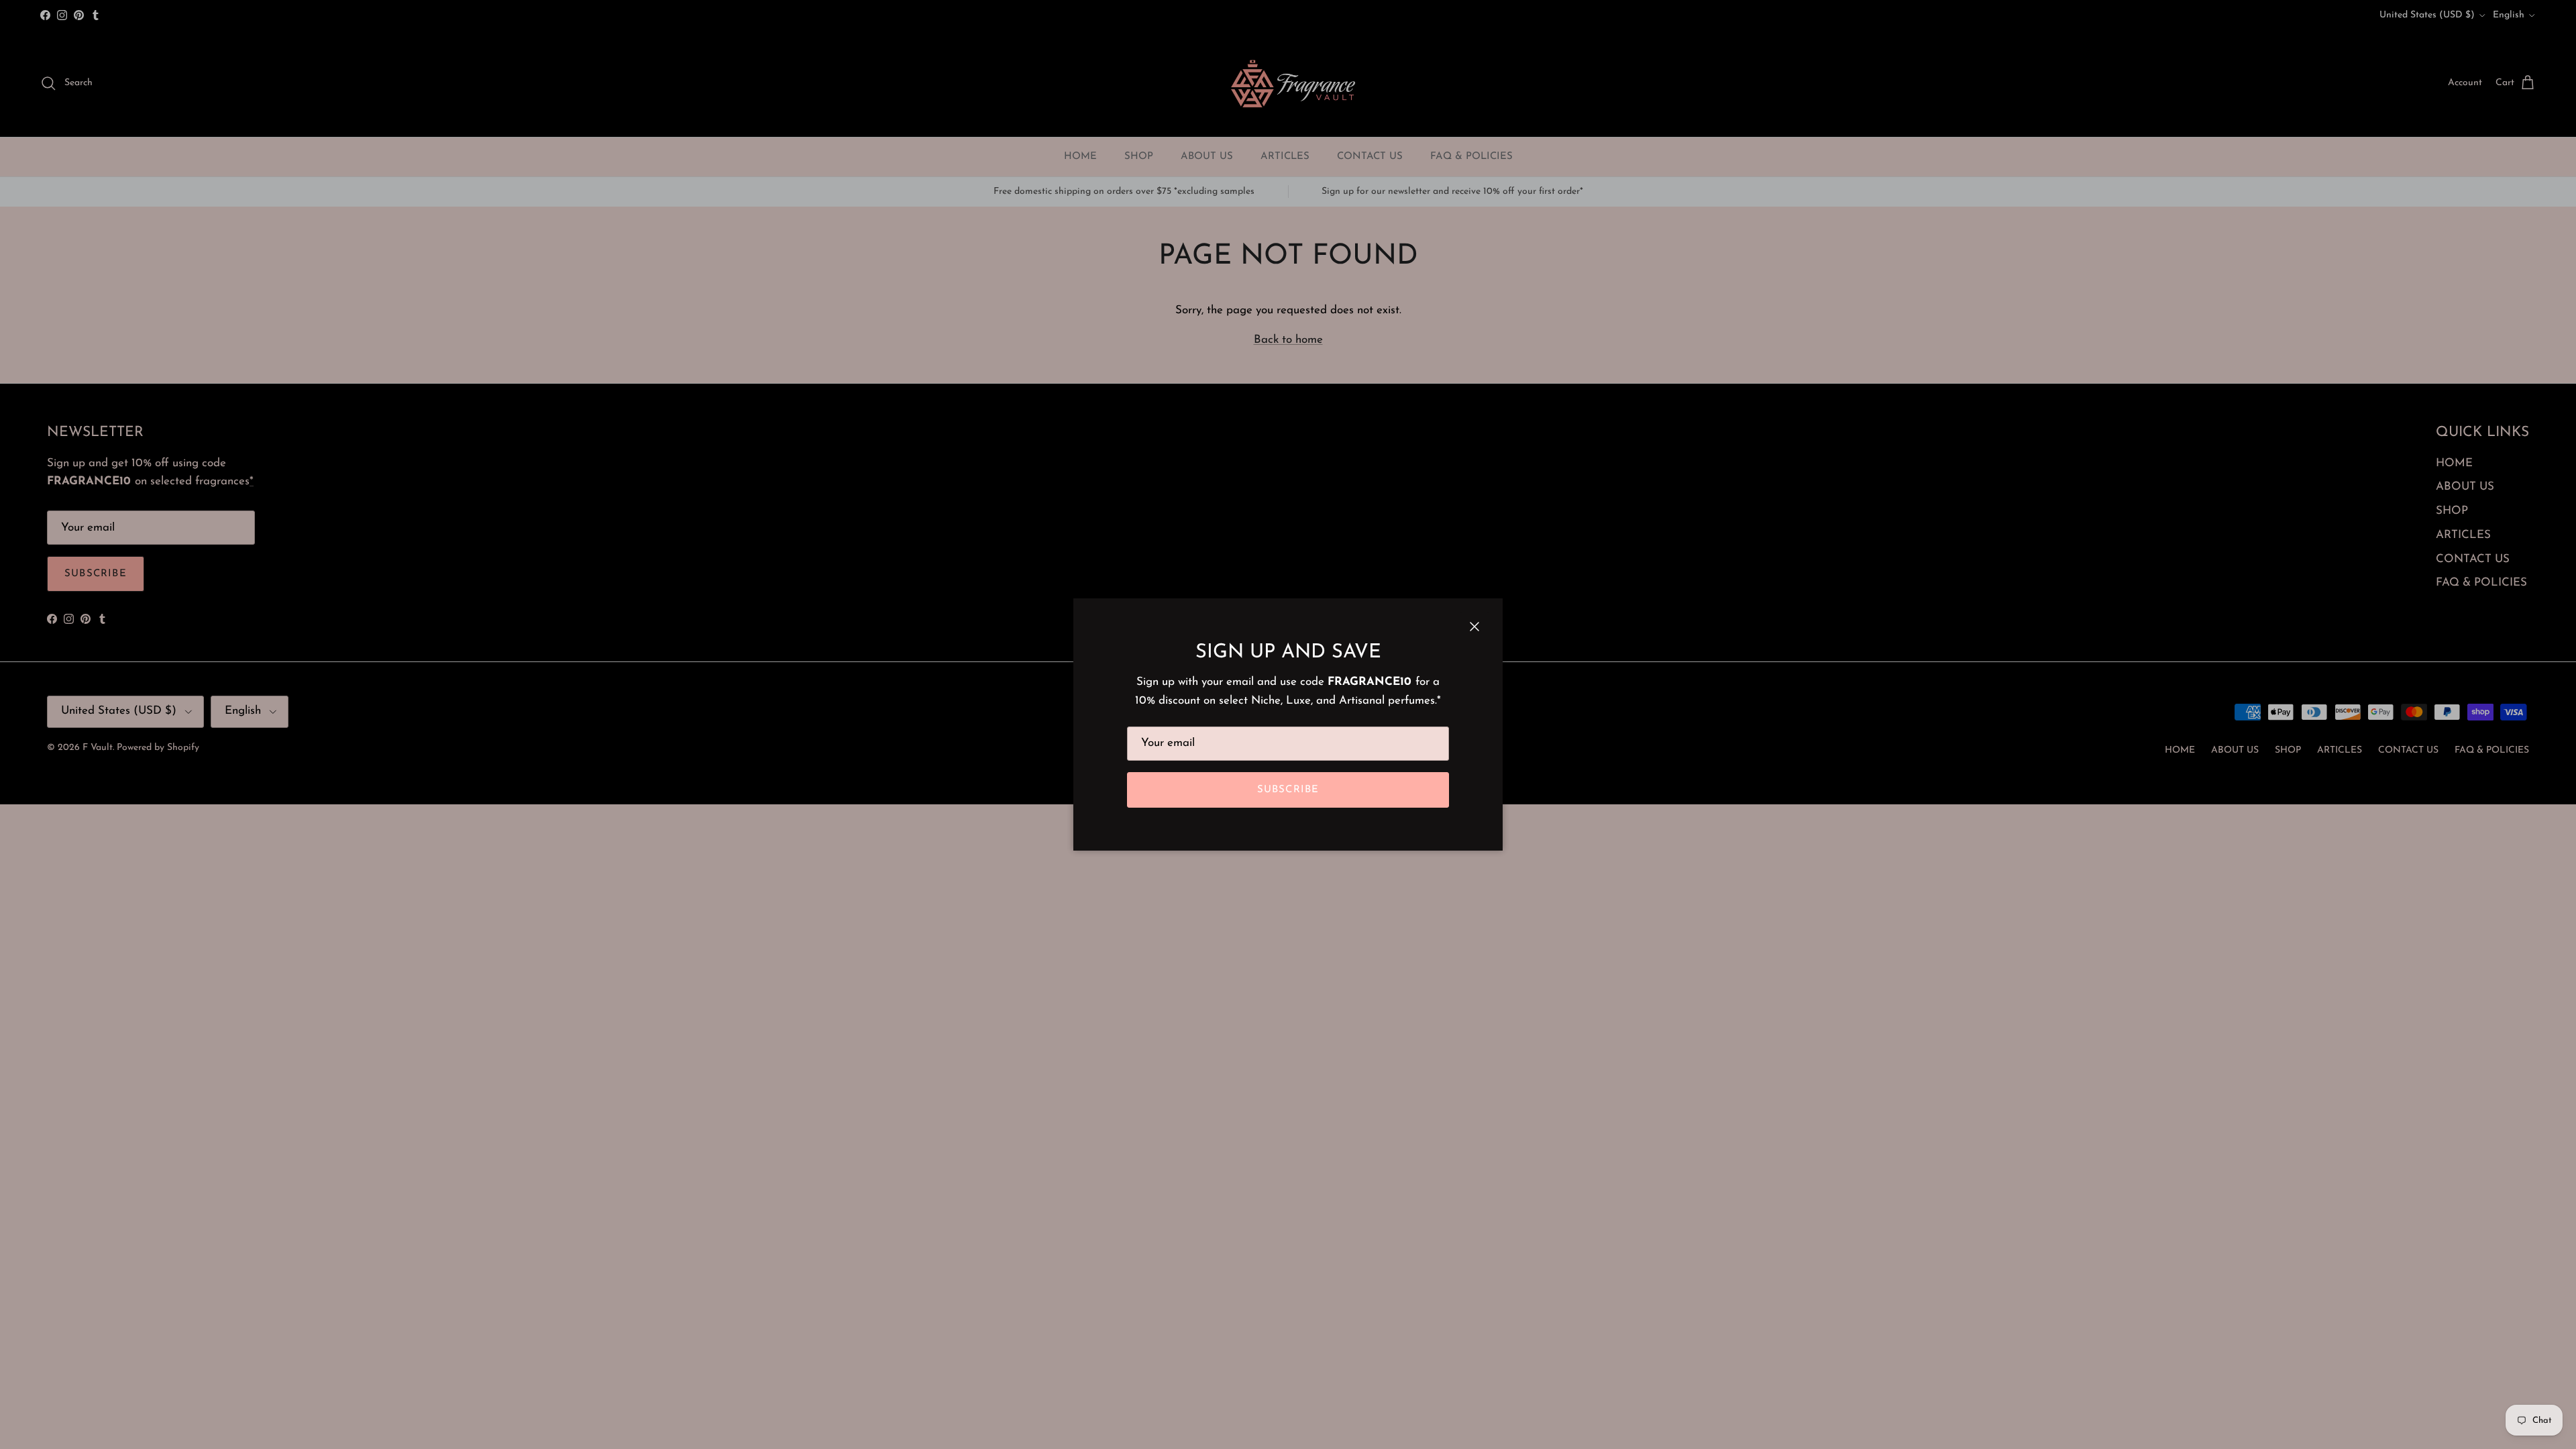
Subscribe (1288, 790)
